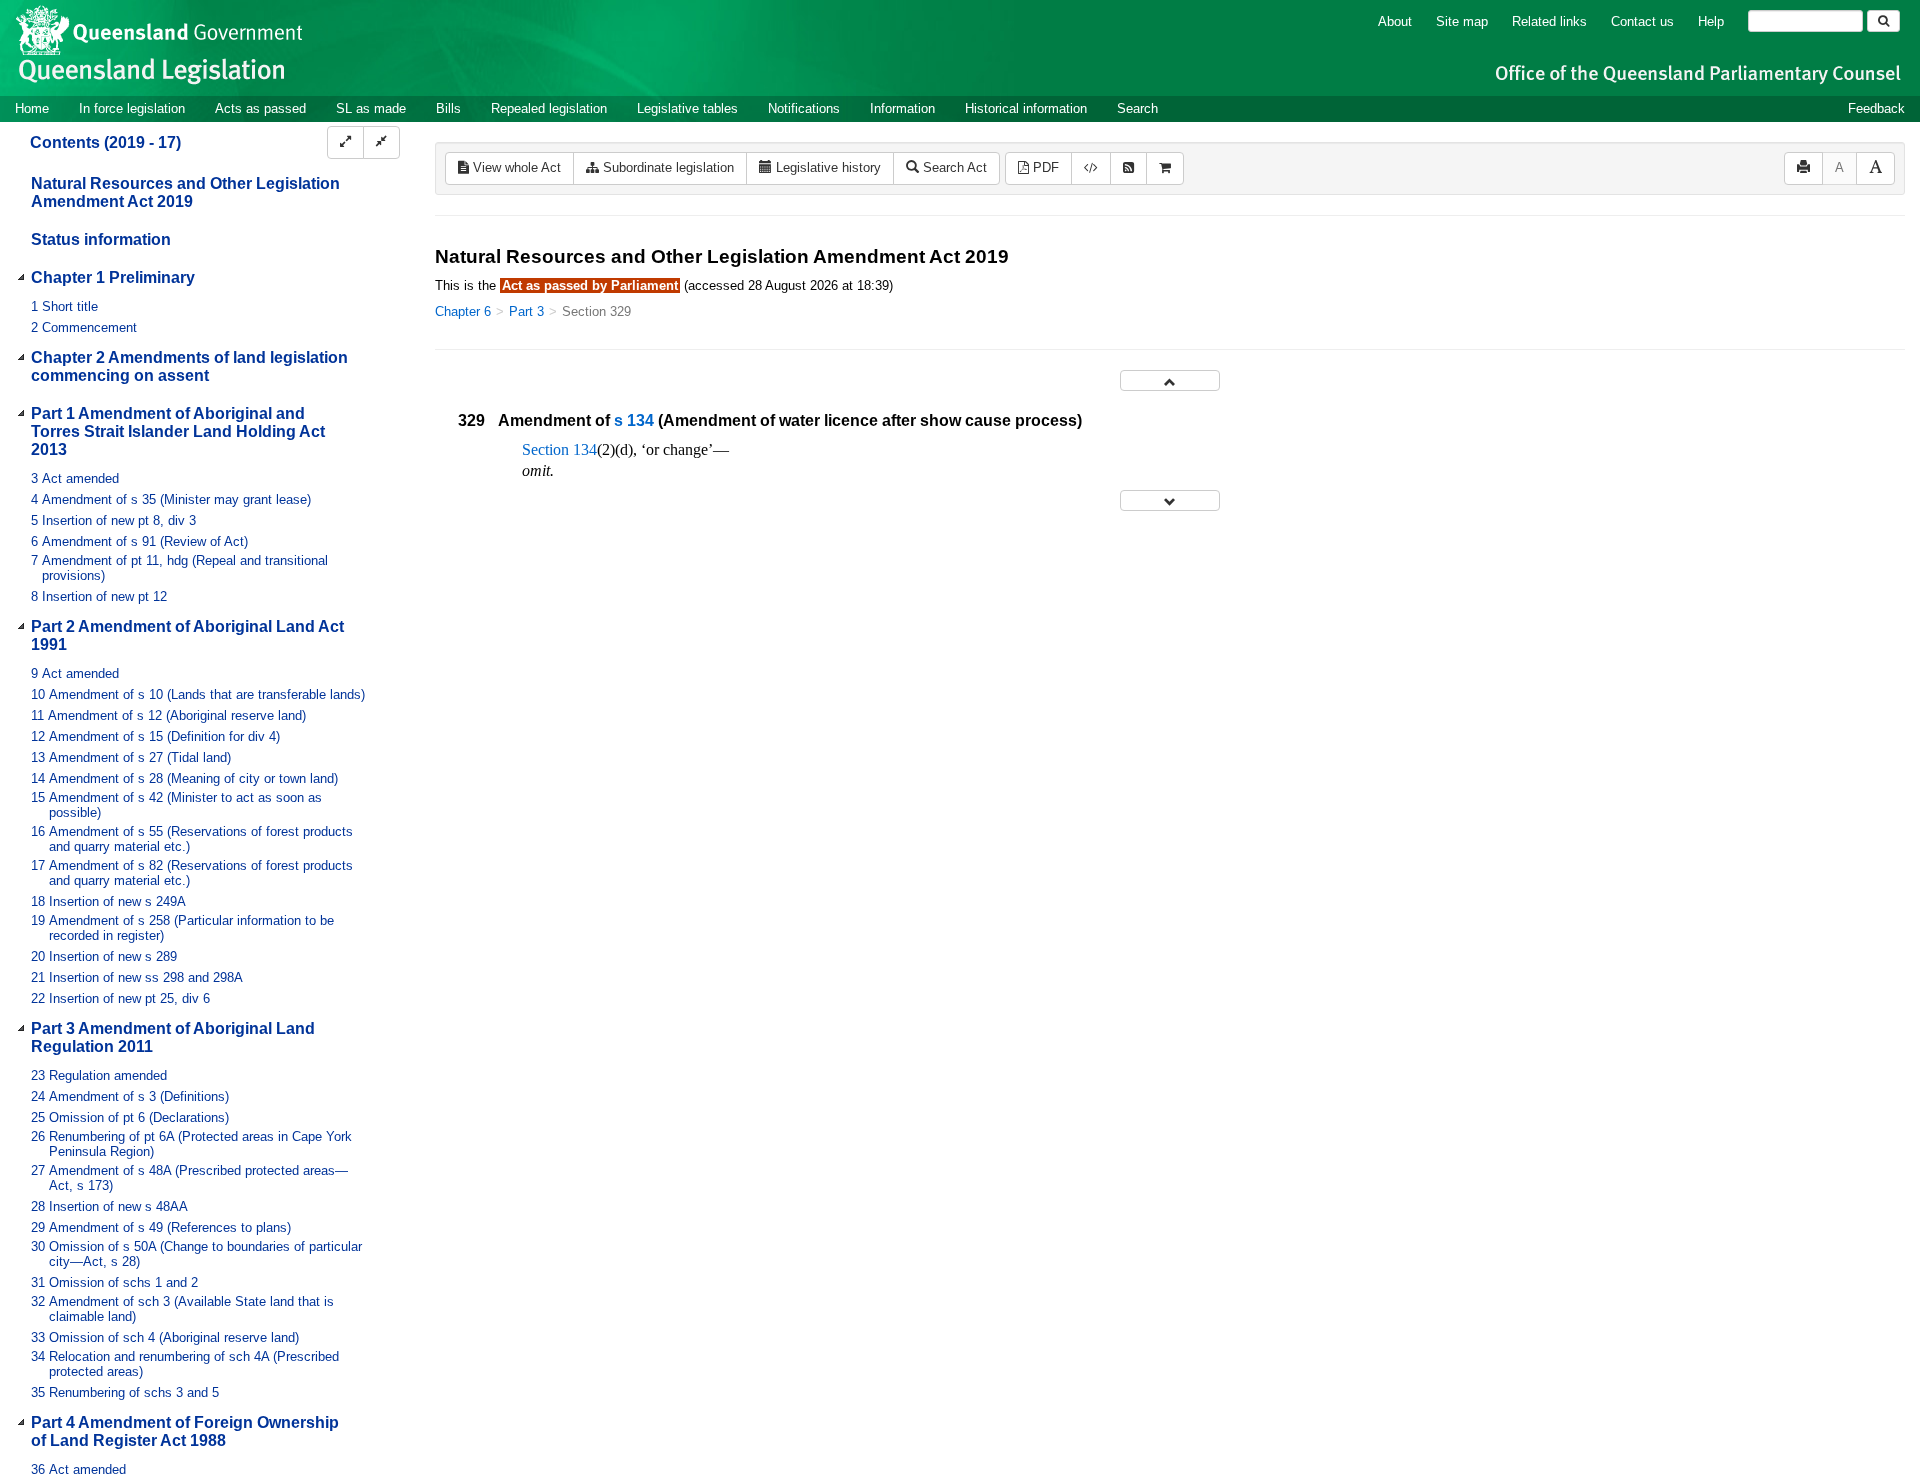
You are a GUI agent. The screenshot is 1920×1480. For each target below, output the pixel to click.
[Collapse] (381, 142)
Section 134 (559, 449)
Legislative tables (687, 108)
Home (32, 108)
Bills (448, 108)
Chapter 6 (463, 311)
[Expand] (345, 142)
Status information (101, 239)
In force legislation (132, 108)
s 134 (634, 420)
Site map (1462, 21)
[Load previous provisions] (1170, 380)
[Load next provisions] (1170, 500)
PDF (1044, 167)
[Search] (1883, 21)
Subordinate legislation (666, 167)
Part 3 (526, 311)
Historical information (1026, 108)
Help (1711, 21)
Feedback (1876, 108)
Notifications (804, 108)
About (1395, 21)
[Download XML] (1091, 168)
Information (902, 108)
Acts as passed (260, 108)
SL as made (371, 108)
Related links (1549, 21)
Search (1137, 108)
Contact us (1642, 21)
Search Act (953, 167)
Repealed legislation (549, 108)
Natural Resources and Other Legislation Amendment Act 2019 (185, 192)
